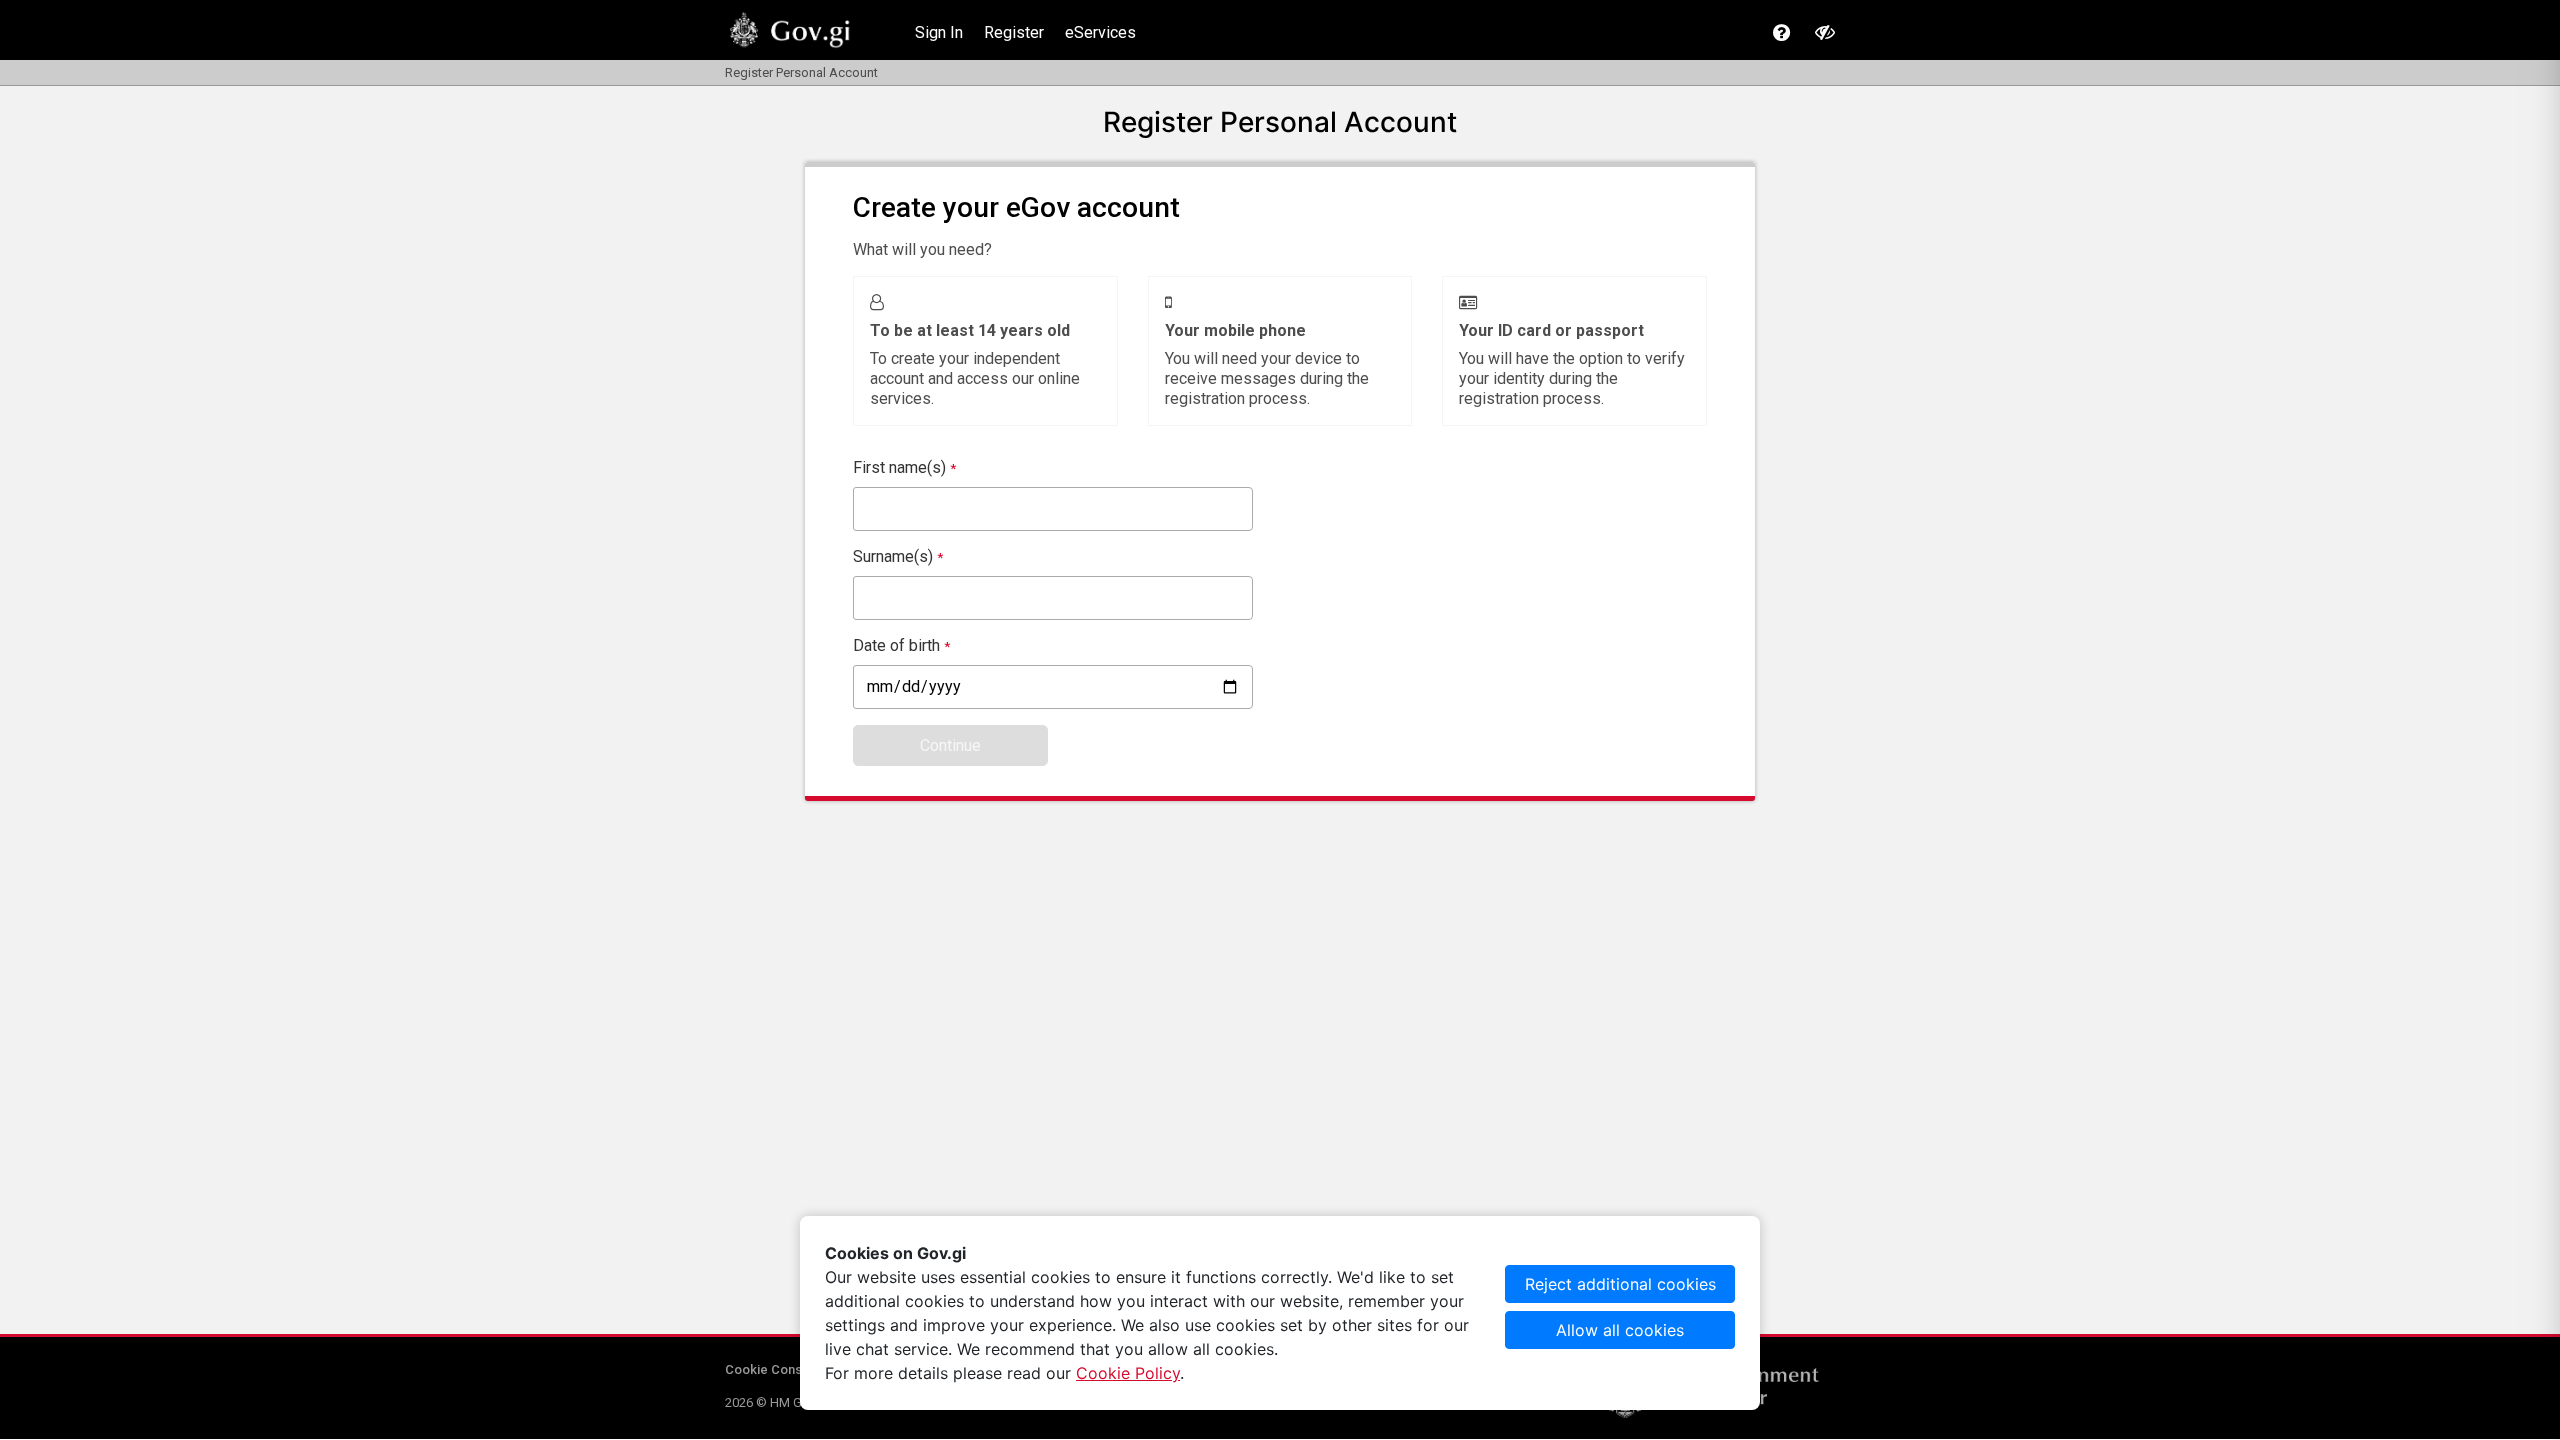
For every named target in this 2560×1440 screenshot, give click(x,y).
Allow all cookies (1620, 1330)
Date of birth (901, 645)
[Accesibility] (1825, 32)
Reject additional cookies (1620, 1284)
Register (1014, 32)
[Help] (1781, 33)
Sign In (939, 32)
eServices (1100, 32)
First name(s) (904, 467)
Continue (950, 745)
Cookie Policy (1128, 1373)
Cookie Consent (773, 1369)
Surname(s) (898, 556)
